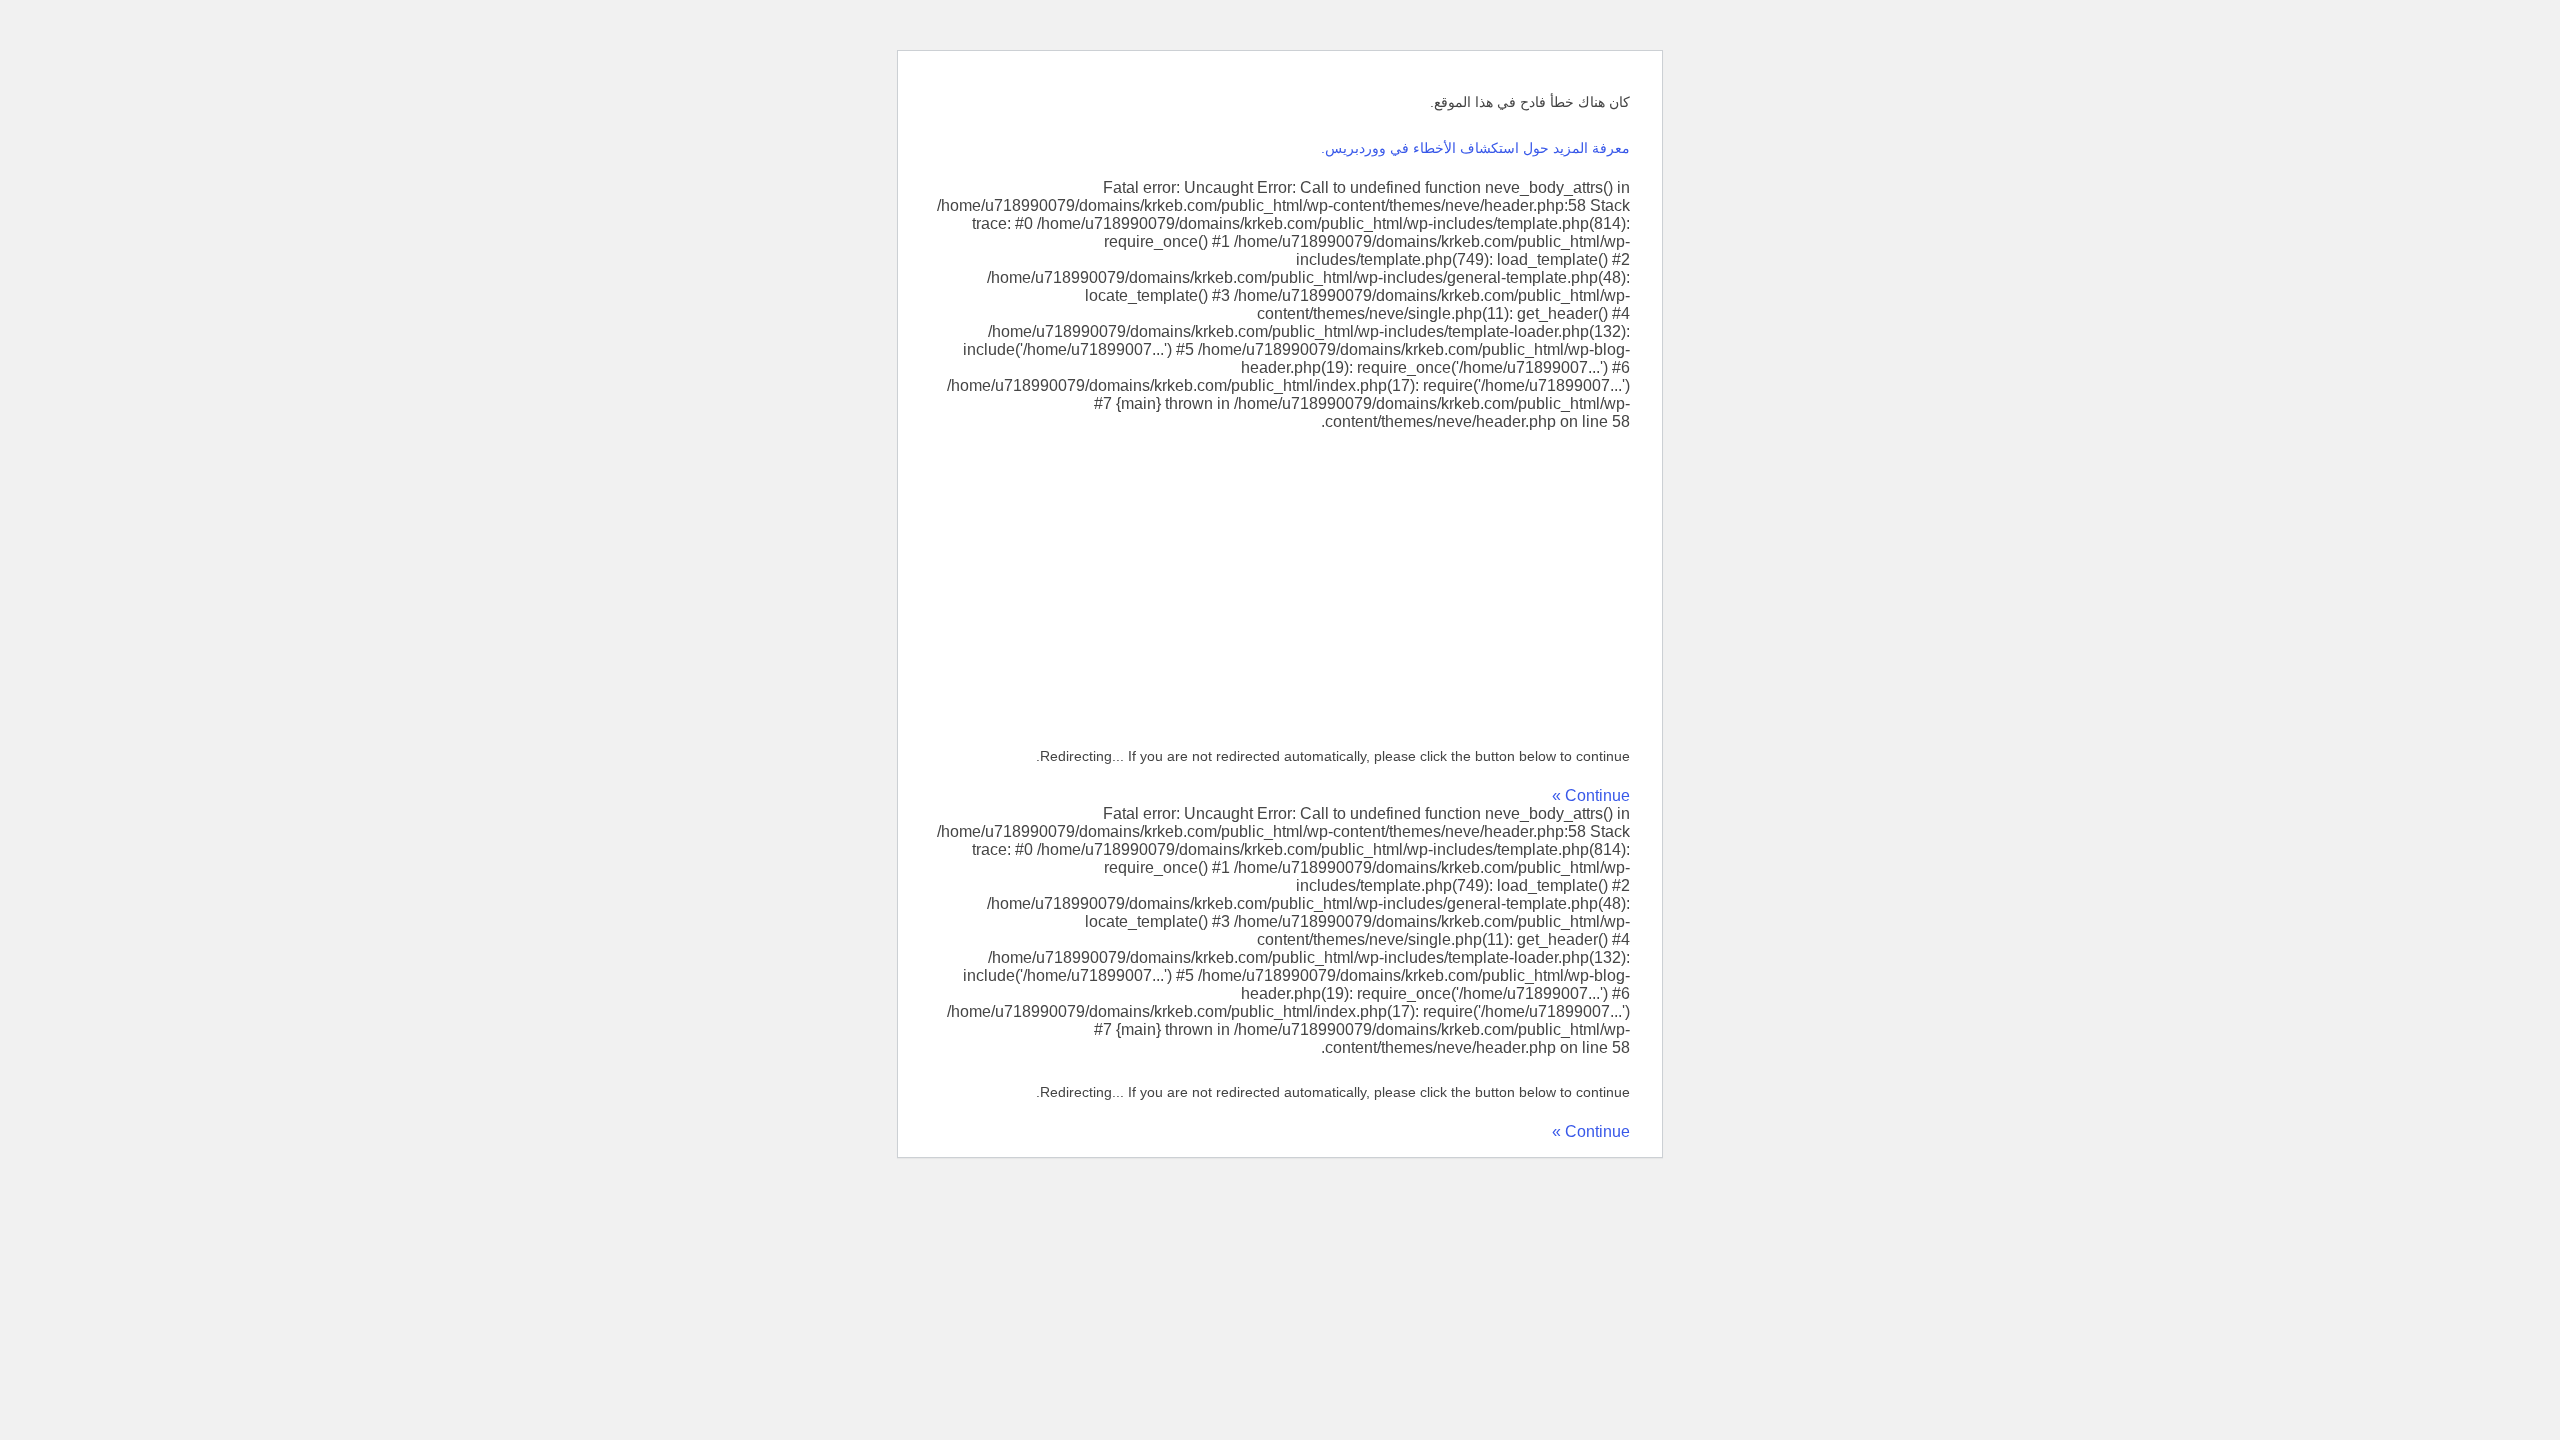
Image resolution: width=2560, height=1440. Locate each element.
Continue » (1591, 795)
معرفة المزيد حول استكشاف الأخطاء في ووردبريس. (1475, 148)
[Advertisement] (1280, 581)
